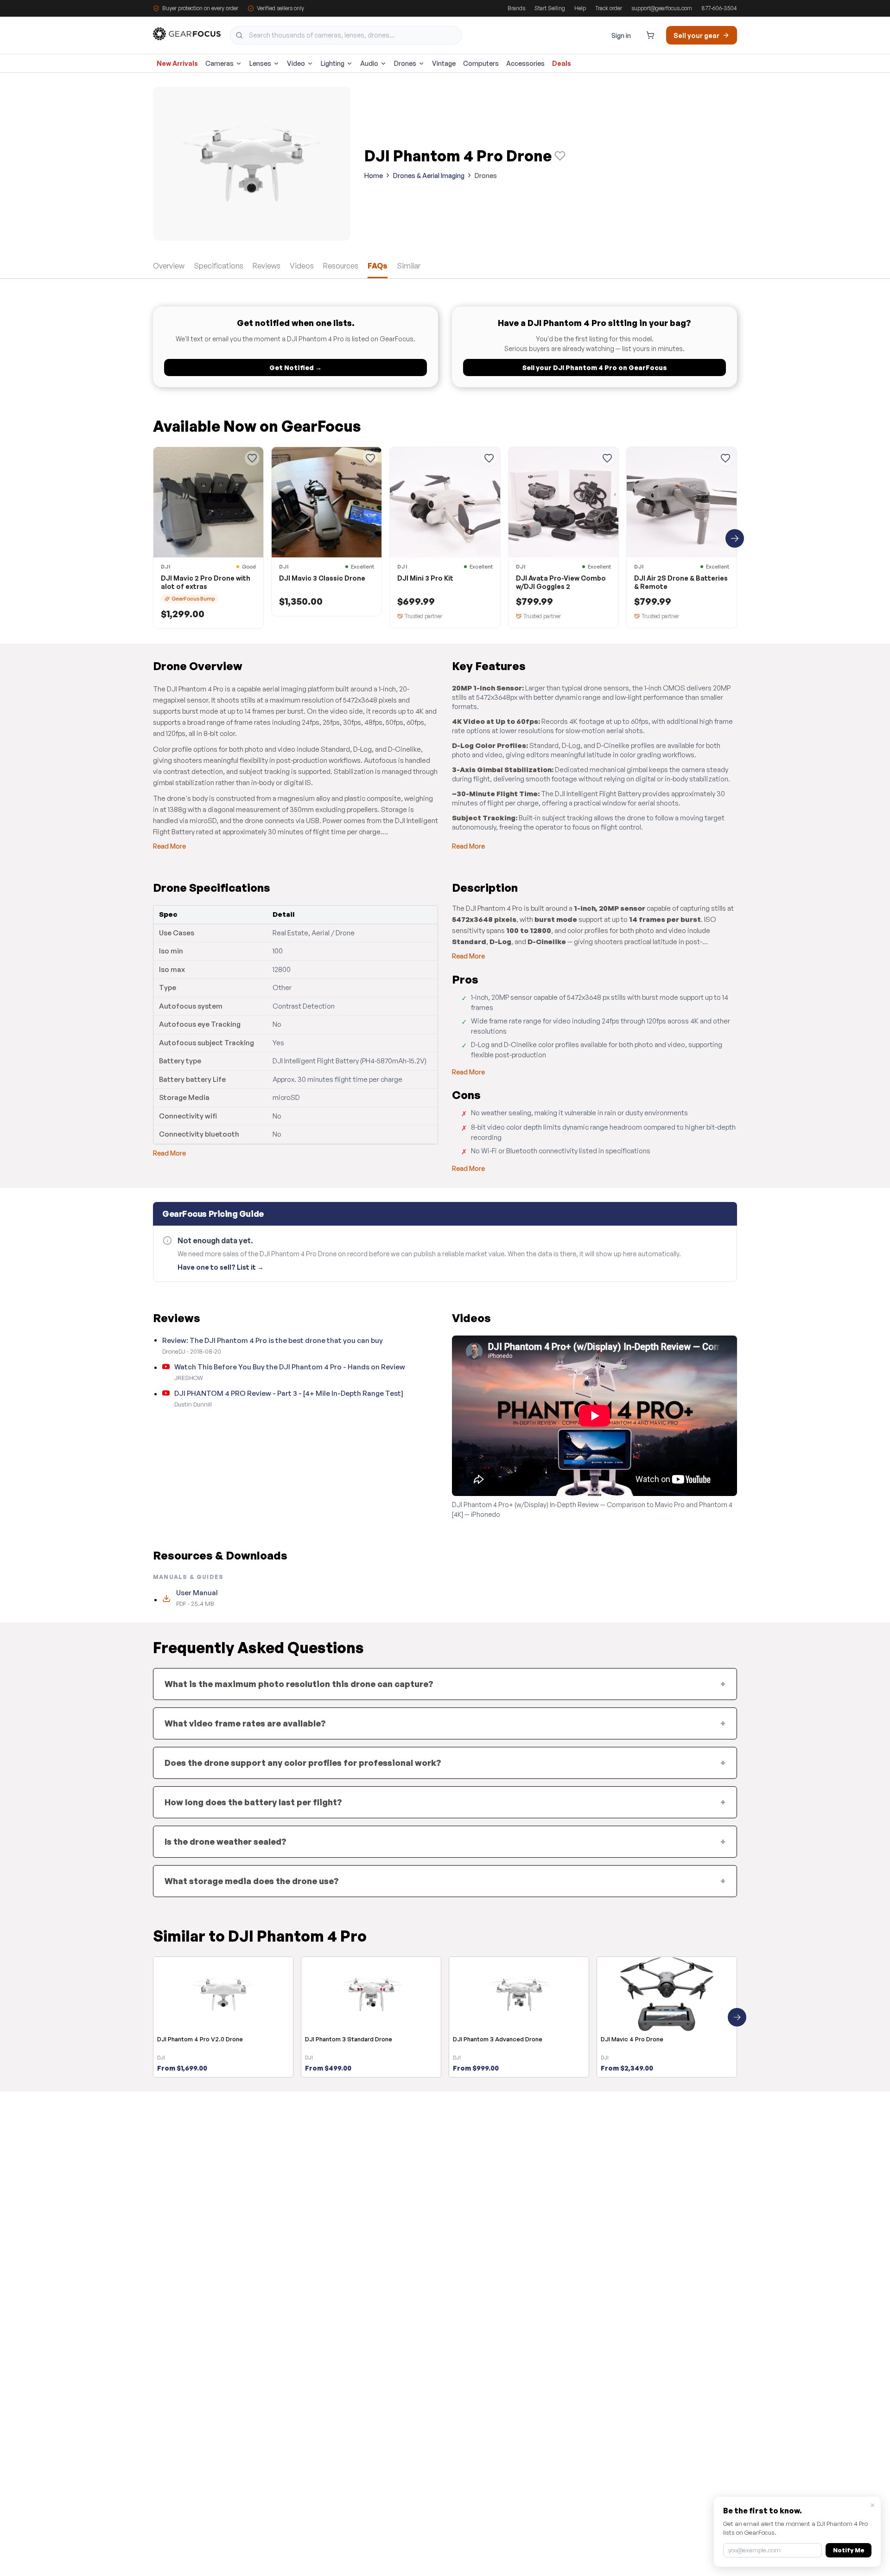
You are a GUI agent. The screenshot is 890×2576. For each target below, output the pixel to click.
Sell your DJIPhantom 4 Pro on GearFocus (595, 368)
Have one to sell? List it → (221, 1267)
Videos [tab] (302, 266)
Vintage (444, 63)
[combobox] (346, 35)
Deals (562, 63)
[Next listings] (735, 538)
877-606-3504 (719, 8)
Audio (369, 63)
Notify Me (849, 2550)
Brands (516, 8)
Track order (609, 8)
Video (296, 63)
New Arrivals (177, 63)
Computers (481, 63)
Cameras (219, 63)
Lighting (333, 63)
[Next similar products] (737, 2017)
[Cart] (650, 35)
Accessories (525, 63)
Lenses (260, 63)
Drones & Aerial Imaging (429, 176)
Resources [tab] (341, 266)
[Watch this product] (560, 156)
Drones (405, 63)
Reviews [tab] (267, 266)
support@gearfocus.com (662, 8)
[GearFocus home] (187, 35)
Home (374, 176)
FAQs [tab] (378, 266)
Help (580, 8)
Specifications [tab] (219, 266)
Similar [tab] (409, 266)
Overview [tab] (169, 266)
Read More (169, 846)
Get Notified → (296, 368)
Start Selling (550, 8)
